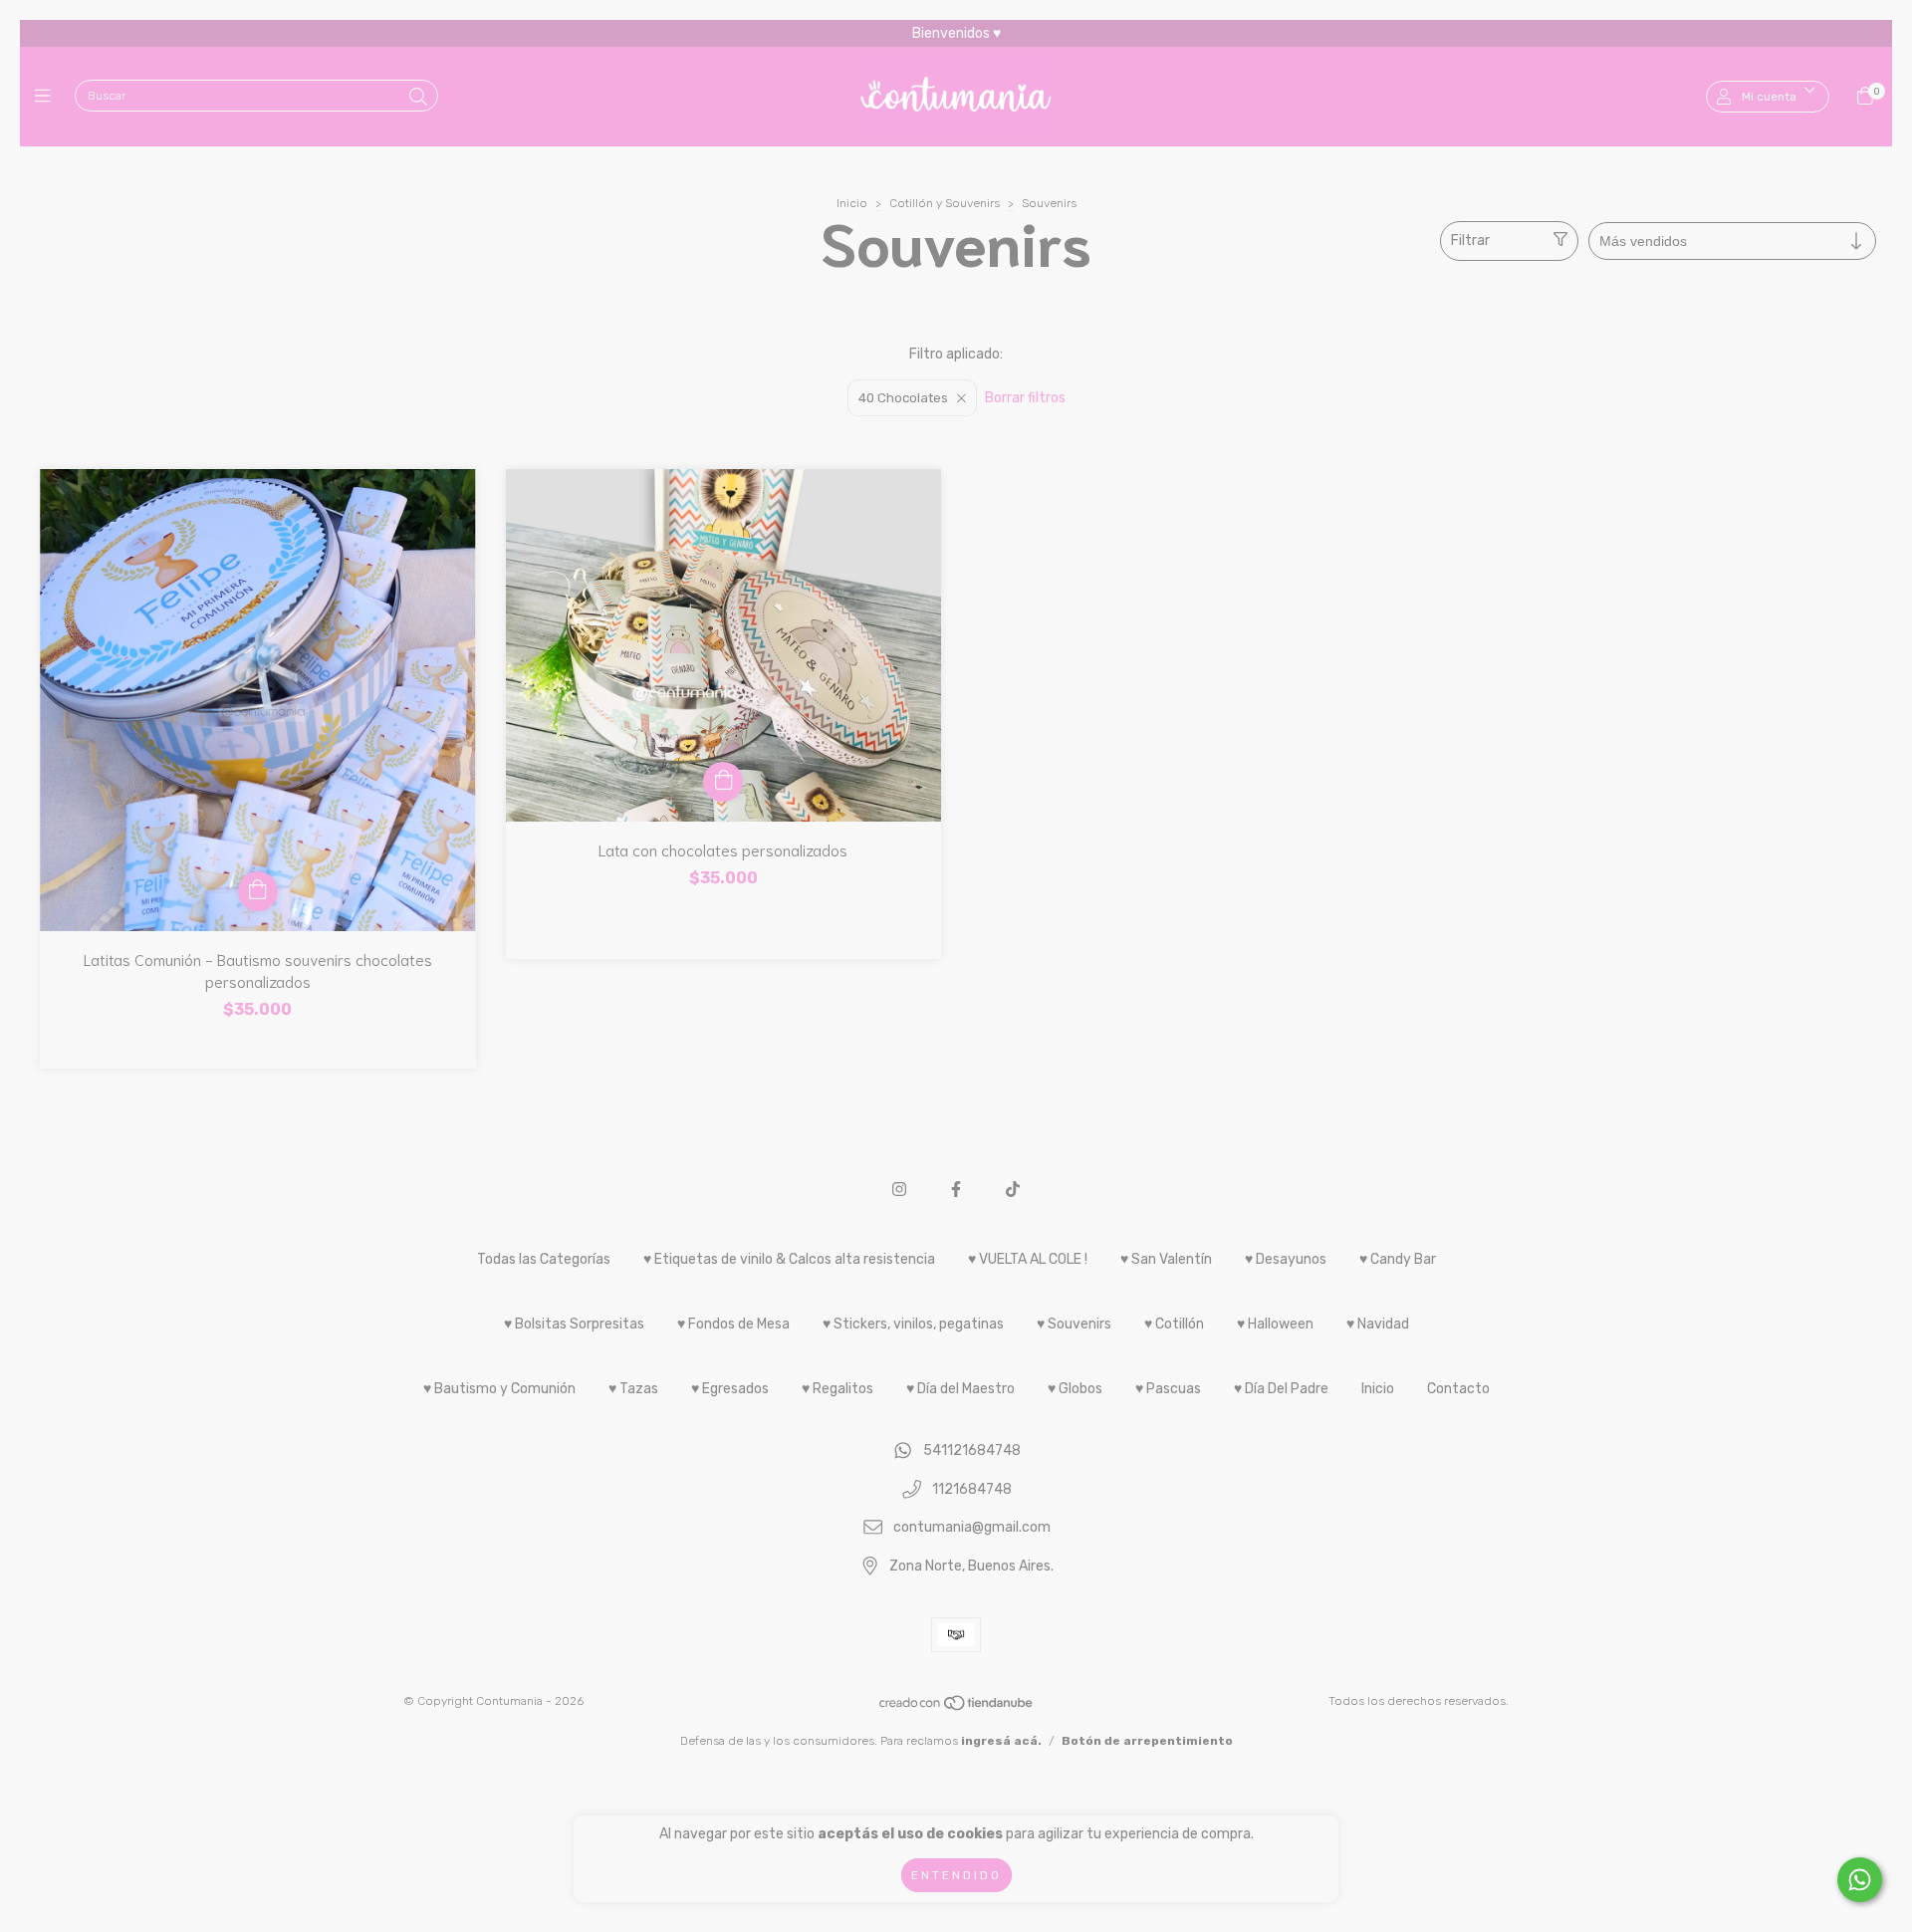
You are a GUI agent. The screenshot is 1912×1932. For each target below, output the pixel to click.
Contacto (1458, 1389)
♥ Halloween (1275, 1324)
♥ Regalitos (837, 1389)
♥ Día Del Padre (1281, 1389)
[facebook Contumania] (956, 1190)
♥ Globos (1075, 1389)
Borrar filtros (1025, 398)
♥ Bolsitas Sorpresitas (574, 1324)
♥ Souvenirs (1074, 1324)
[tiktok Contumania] (1013, 1190)
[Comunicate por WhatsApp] (1860, 1880)
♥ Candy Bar (1398, 1259)
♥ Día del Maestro (960, 1389)
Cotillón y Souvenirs (945, 203)
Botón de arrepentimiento (1147, 1741)
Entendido (956, 1875)
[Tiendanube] (957, 1707)
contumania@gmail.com (972, 1528)
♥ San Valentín (1166, 1259)
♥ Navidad (1378, 1324)
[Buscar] (418, 98)
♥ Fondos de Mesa (733, 1324)
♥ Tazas (633, 1389)
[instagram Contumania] (899, 1190)
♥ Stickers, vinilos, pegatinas (913, 1324)
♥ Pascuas (1168, 1389)
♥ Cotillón (1174, 1324)
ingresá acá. (1001, 1741)
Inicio (852, 203)
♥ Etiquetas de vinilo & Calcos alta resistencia (789, 1259)
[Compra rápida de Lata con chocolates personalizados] (723, 782)
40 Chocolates (903, 398)
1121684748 (972, 1489)
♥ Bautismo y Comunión (499, 1389)
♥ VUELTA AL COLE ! (1028, 1259)
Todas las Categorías (544, 1259)
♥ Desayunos (1286, 1259)
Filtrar (1470, 241)
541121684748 (972, 1450)
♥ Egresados (730, 1389)
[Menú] (47, 97)
